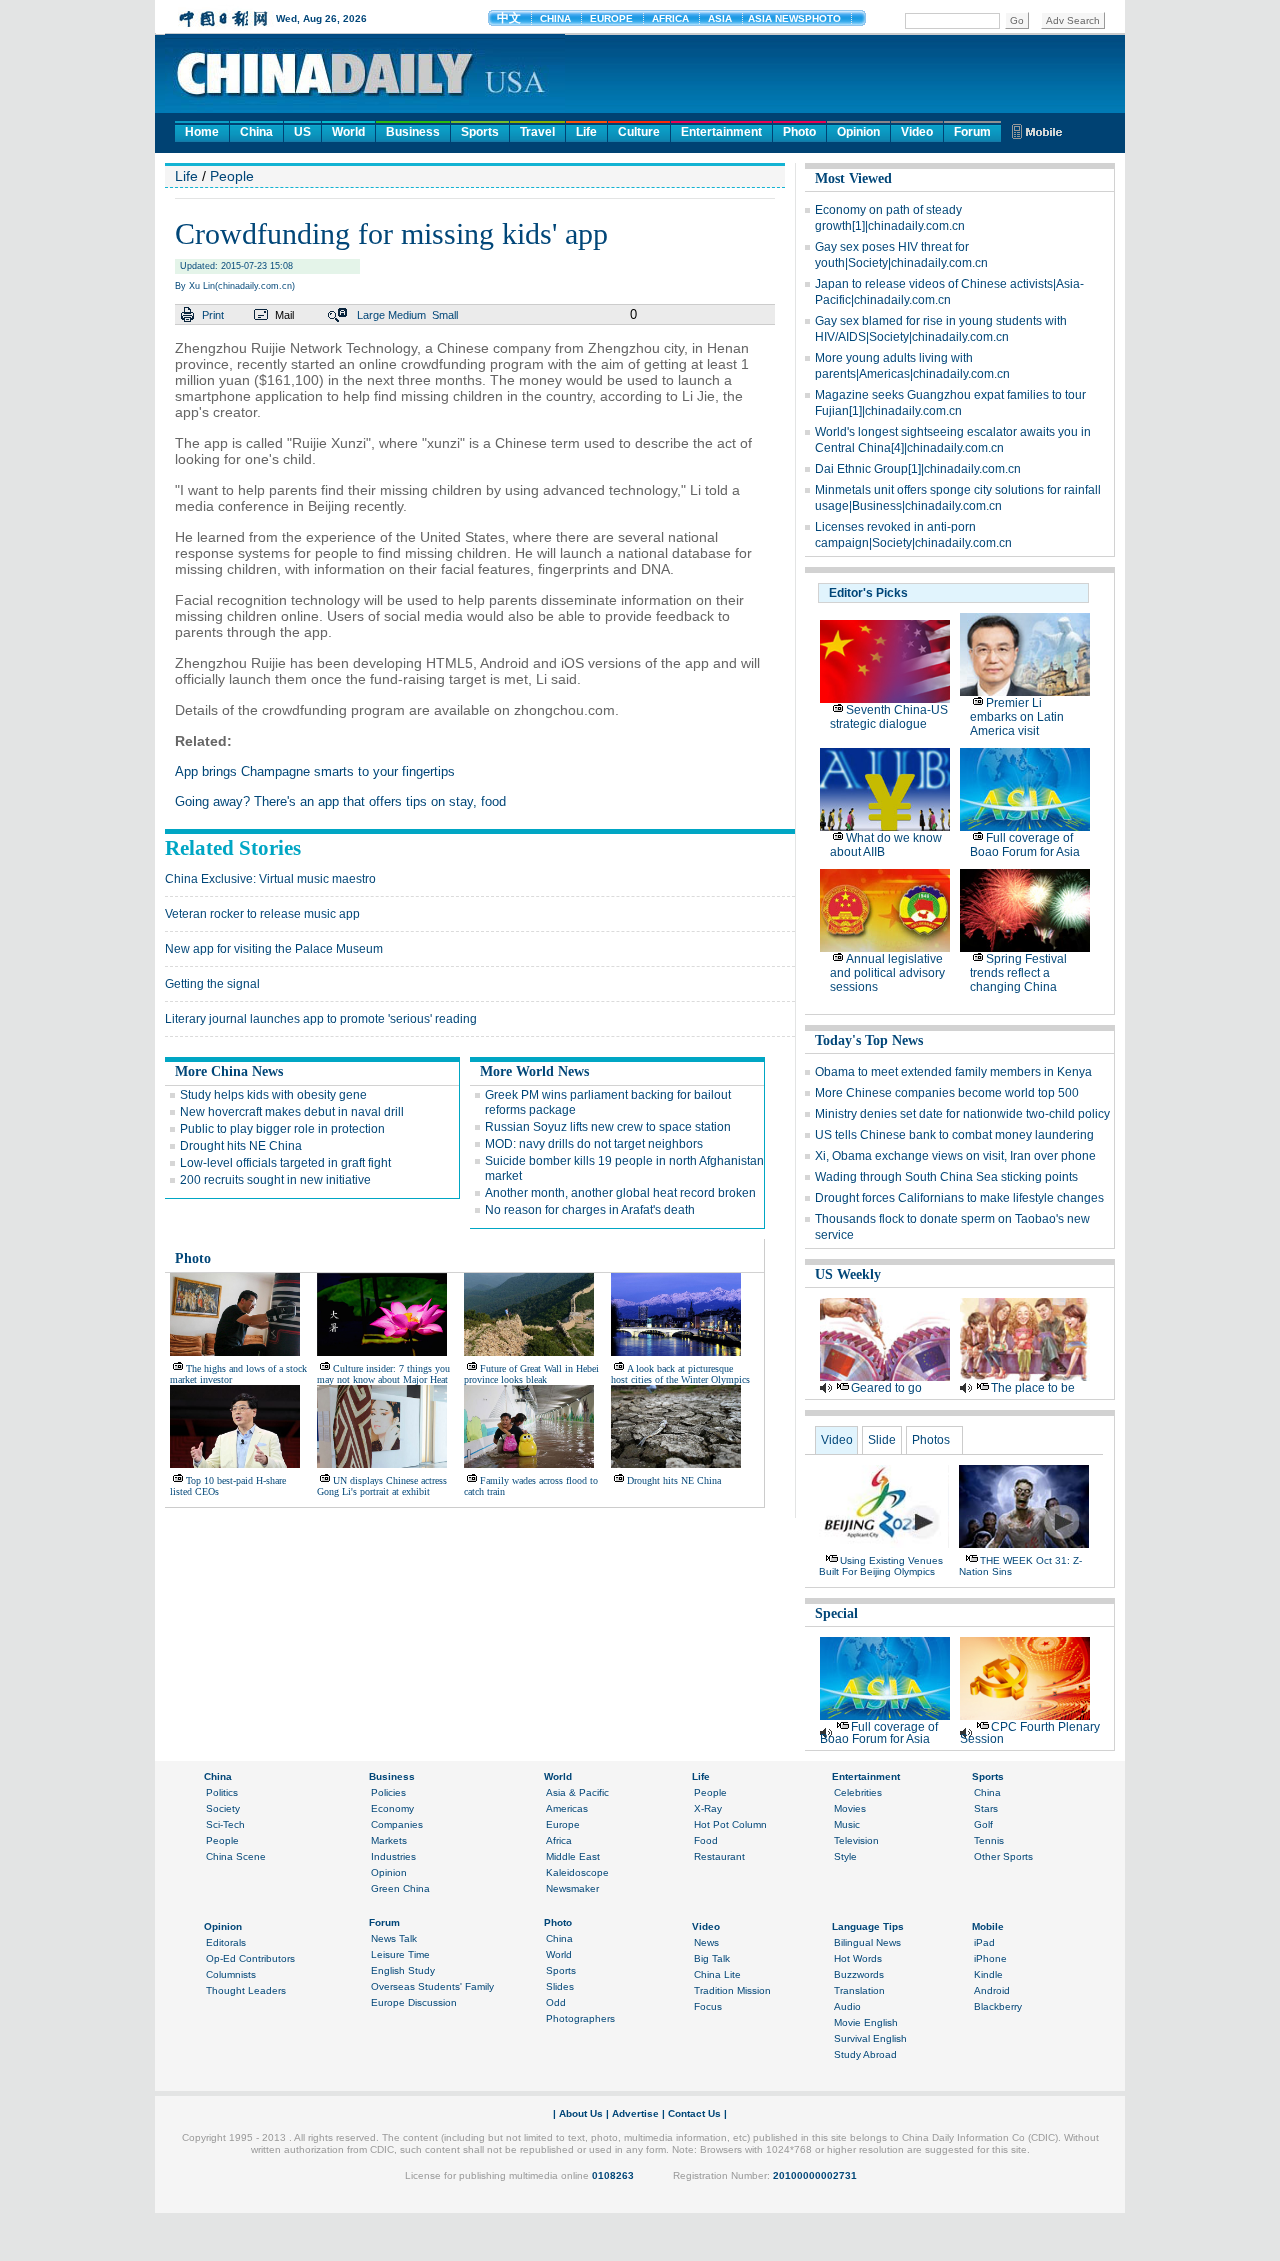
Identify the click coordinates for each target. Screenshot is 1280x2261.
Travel (537, 132)
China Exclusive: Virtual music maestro (270, 879)
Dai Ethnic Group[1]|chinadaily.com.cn (918, 469)
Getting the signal (212, 984)
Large (371, 315)
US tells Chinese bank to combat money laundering (954, 1135)
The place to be (1033, 1388)
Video (917, 132)
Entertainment (721, 132)
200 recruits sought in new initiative (275, 1180)
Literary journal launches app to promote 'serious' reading (321, 1019)
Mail (284, 315)
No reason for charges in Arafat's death (590, 1210)
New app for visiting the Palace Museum (274, 949)
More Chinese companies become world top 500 (947, 1093)
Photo (799, 132)
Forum (972, 132)
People (232, 176)
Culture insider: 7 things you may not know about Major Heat (383, 1374)
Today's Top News (869, 1040)
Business (413, 132)
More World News (534, 1071)
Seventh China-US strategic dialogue (889, 717)
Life (586, 132)
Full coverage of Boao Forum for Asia (1025, 845)
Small (445, 315)
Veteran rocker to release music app (262, 914)
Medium (407, 315)
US (302, 132)
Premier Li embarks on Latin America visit (1017, 717)
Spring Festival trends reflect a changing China (1018, 973)
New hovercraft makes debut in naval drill (292, 1112)
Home (202, 132)
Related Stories (233, 848)
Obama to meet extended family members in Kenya (953, 1072)
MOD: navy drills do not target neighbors (594, 1144)
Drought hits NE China (241, 1146)
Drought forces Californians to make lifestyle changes (959, 1198)
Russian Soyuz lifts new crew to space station (608, 1127)
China (256, 132)
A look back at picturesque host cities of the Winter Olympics (680, 1374)
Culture (639, 132)
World (348, 132)
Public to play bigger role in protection (282, 1129)
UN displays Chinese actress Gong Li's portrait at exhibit (382, 1486)
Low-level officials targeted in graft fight (285, 1163)
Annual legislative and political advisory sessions (887, 973)
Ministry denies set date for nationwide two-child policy (962, 1114)
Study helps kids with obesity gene (273, 1095)
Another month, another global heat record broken (620, 1193)
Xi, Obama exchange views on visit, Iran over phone (955, 1156)
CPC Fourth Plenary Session (1030, 1733)
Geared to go (886, 1388)
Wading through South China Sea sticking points (946, 1177)
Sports (480, 132)
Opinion (858, 132)
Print (213, 315)
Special (836, 1613)
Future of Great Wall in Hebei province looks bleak (531, 1374)
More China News (229, 1071)
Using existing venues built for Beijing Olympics (881, 1566)
